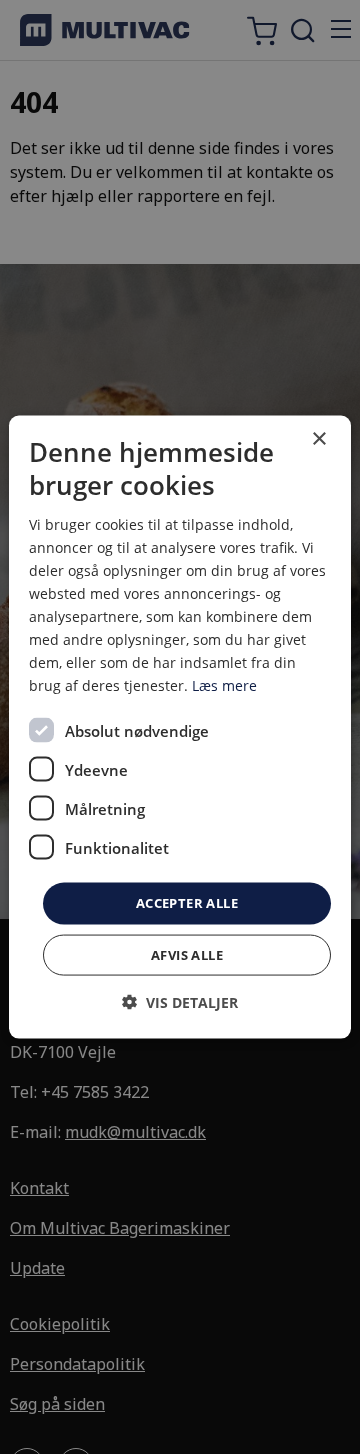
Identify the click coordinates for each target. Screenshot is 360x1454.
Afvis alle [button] (187, 954)
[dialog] (180, 727)
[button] (180, 1001)
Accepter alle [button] (187, 903)
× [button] (318, 439)
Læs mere (224, 685)
